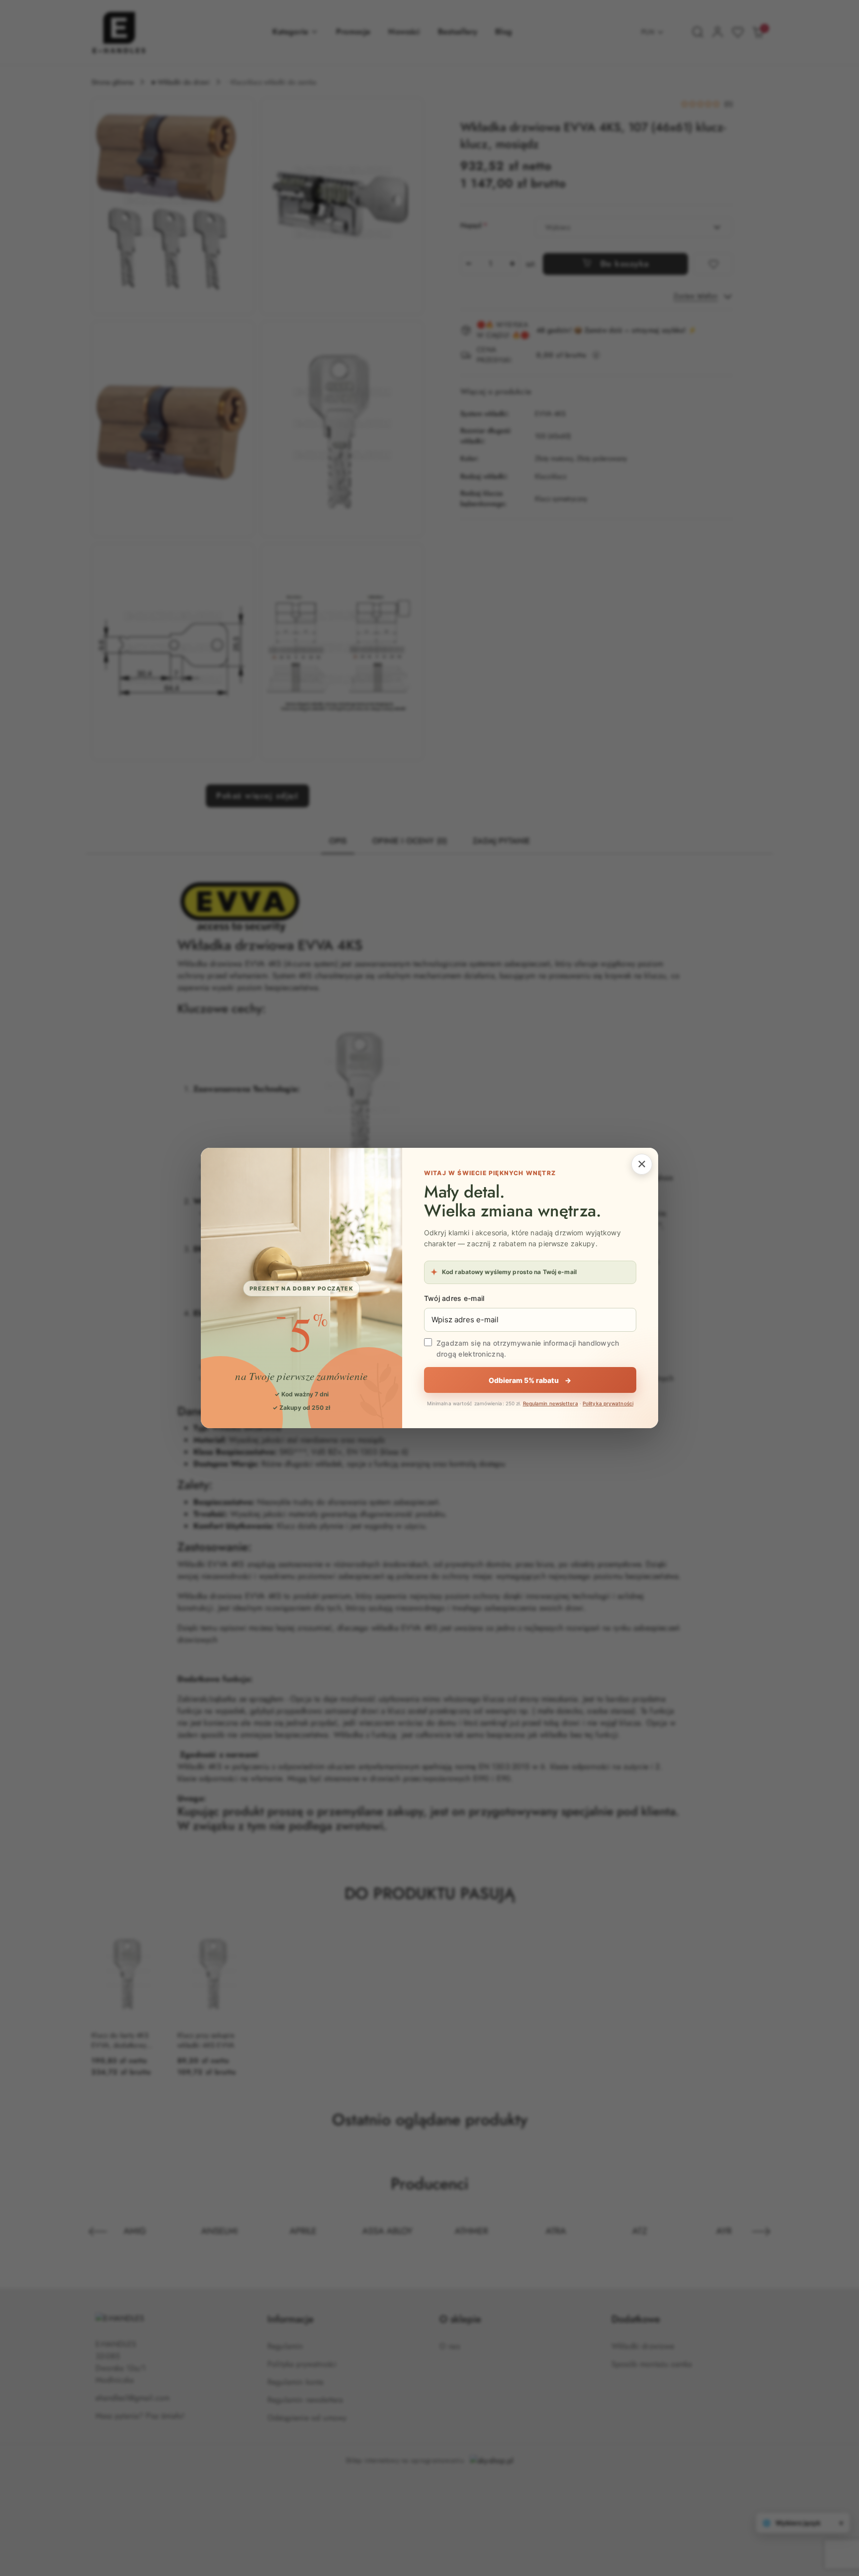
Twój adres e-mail (454, 1298)
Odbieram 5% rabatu (530, 1380)
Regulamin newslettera (551, 1403)
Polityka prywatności (608, 1403)
